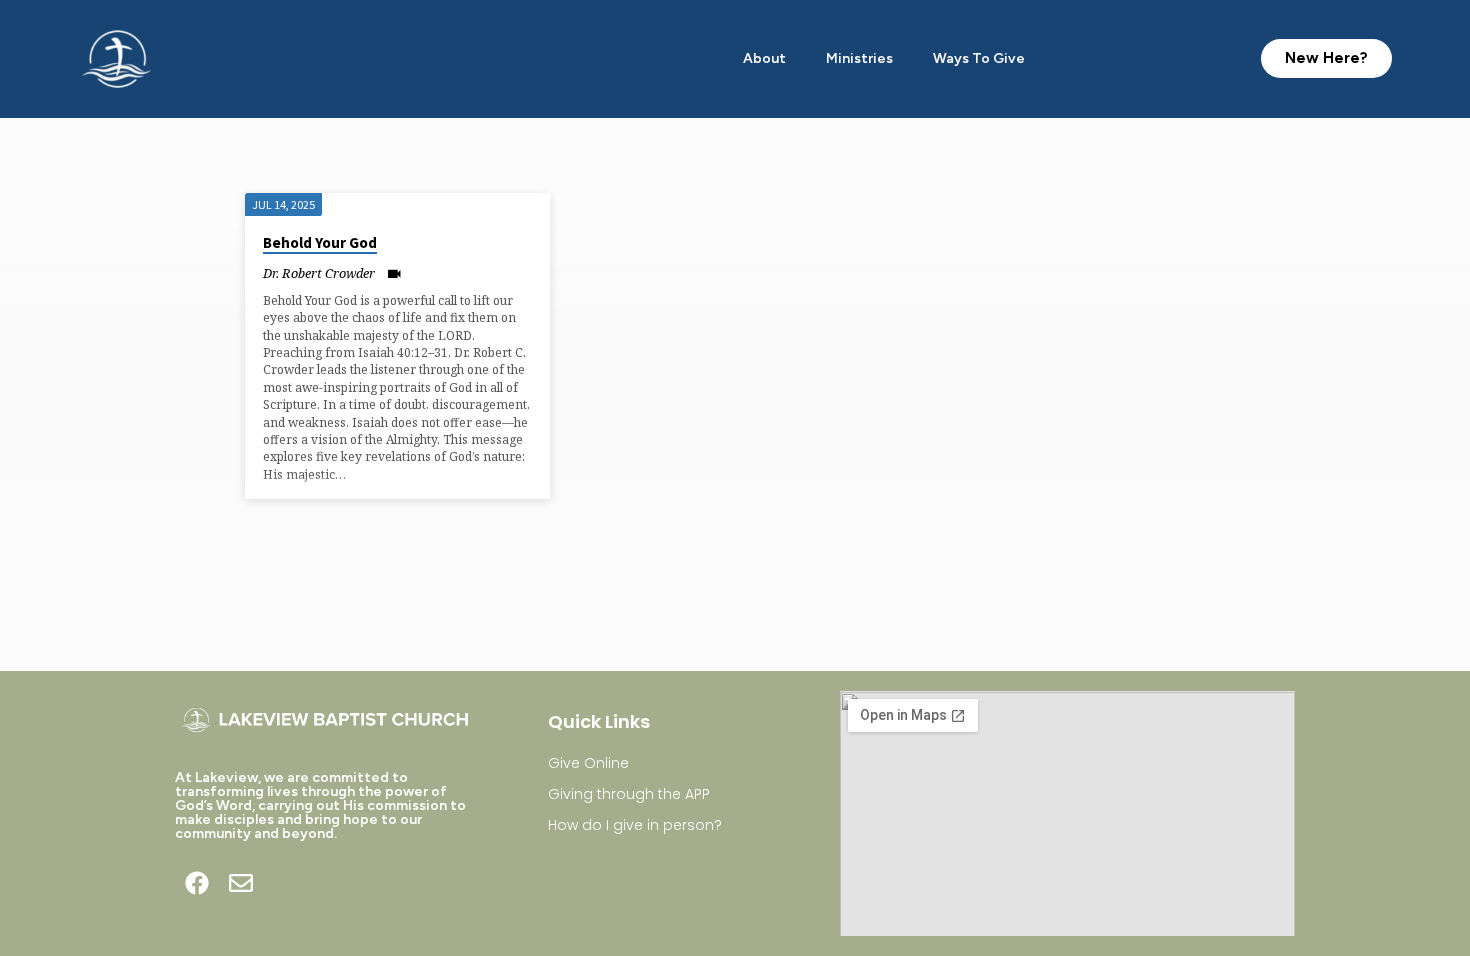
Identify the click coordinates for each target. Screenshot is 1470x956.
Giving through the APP (629, 794)
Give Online (588, 763)
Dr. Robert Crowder (319, 273)
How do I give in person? (635, 825)
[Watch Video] (394, 273)
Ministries (859, 58)
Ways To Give (979, 58)
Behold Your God (320, 242)
